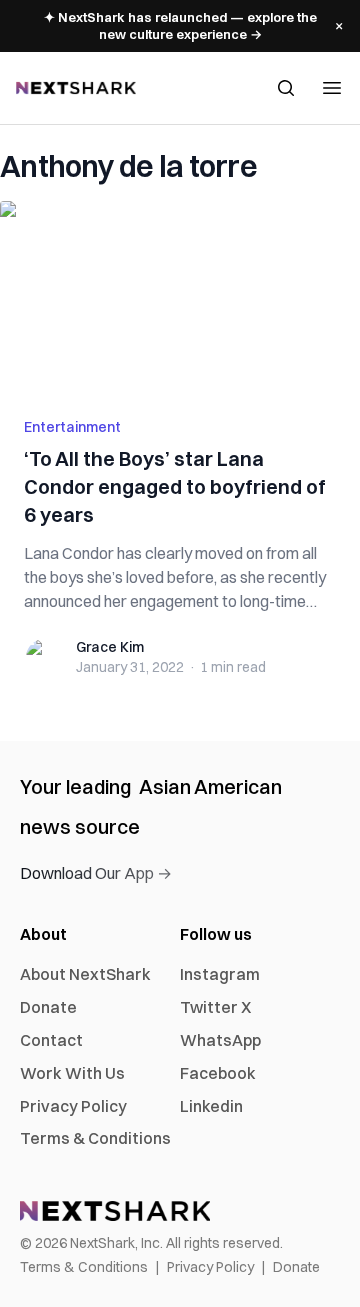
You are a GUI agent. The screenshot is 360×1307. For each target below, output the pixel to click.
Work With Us (72, 1073)
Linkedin (211, 1106)
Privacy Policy (73, 1106)
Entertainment (72, 427)
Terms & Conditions (95, 1138)
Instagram (220, 974)
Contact (51, 1040)
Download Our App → (96, 873)
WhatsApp (220, 1040)
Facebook (218, 1073)
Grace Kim (110, 647)
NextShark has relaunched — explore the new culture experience (180, 25)
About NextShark (85, 974)
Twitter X (215, 1007)
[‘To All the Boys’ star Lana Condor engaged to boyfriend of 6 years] (180, 297)
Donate (48, 1007)
